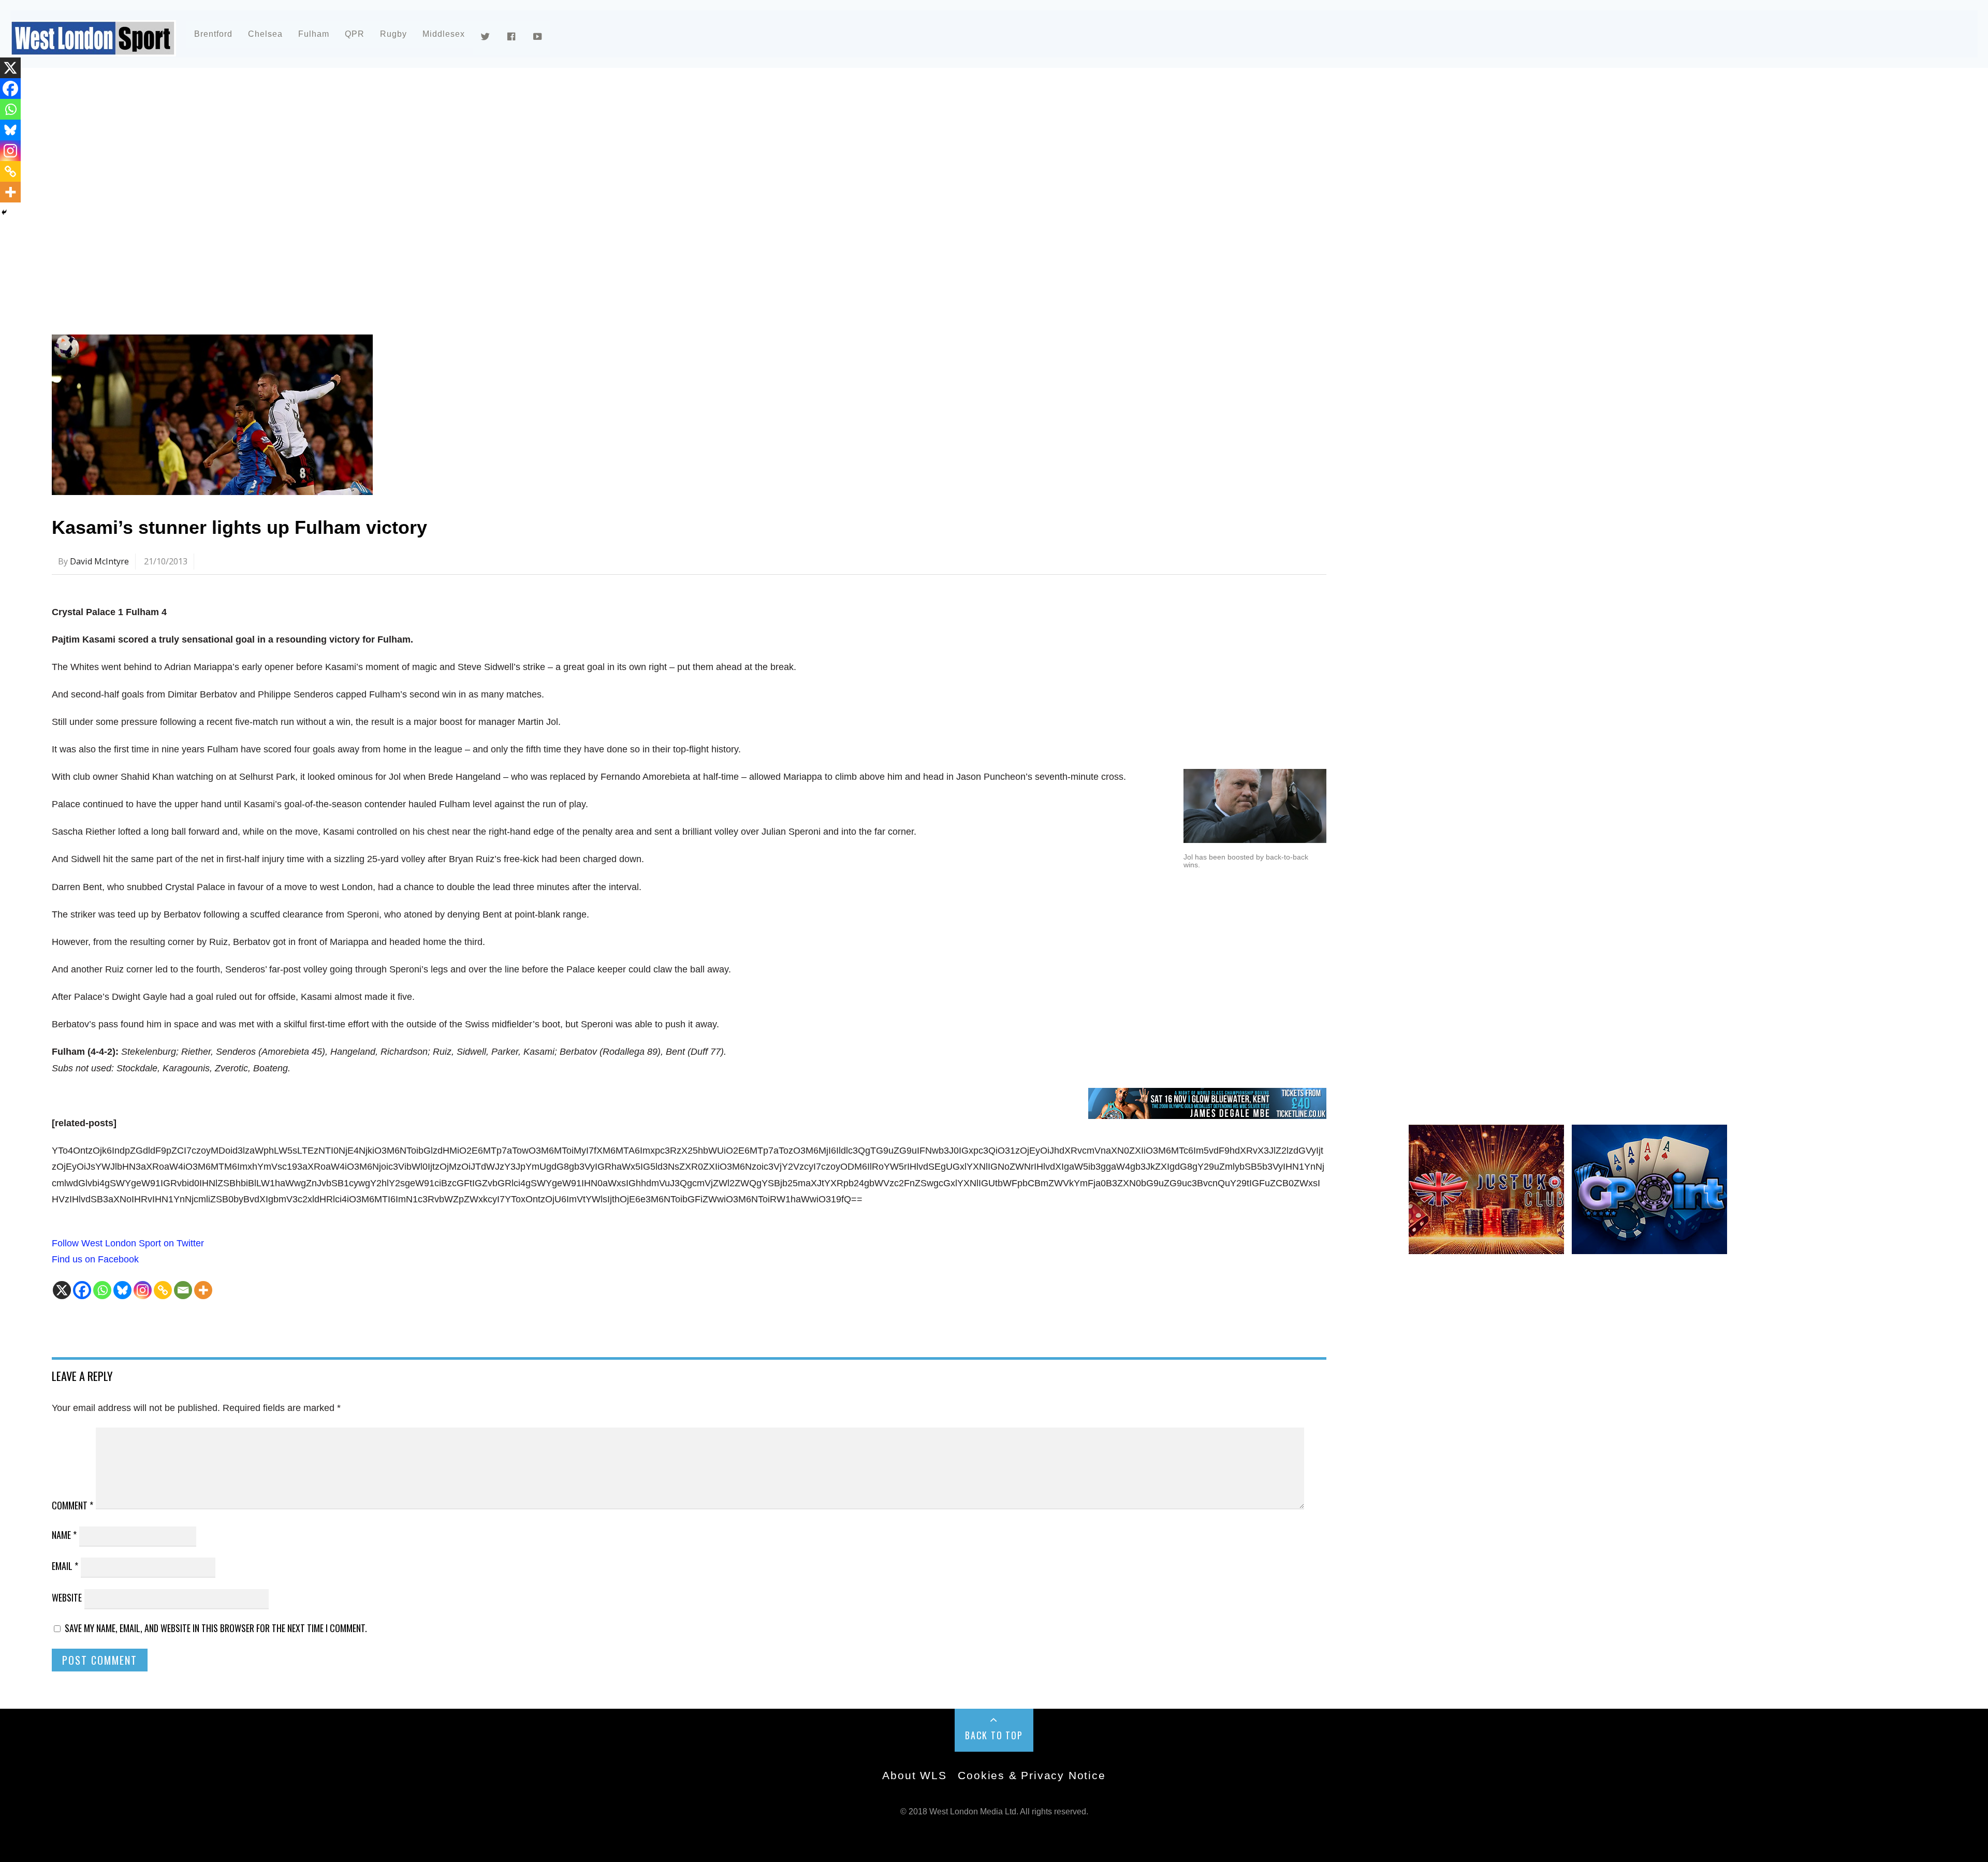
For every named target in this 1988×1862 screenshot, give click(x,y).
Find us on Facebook (95, 1259)
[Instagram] (143, 1290)
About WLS (914, 1775)
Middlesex (444, 34)
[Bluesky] (122, 1290)
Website (67, 1597)
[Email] (183, 1290)
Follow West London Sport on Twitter (128, 1243)
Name (64, 1535)
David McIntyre (99, 561)
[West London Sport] (93, 48)
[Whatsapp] (102, 1290)
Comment (72, 1505)
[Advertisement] (362, 168)
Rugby (393, 34)
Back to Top (994, 1735)
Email (65, 1566)
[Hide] (4, 212)
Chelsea (265, 34)
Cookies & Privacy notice (1032, 1775)
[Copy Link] (163, 1290)
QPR (355, 34)
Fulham (314, 34)
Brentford (213, 34)
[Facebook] (82, 1290)
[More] (203, 1290)
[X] (62, 1290)
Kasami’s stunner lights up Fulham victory (239, 527)
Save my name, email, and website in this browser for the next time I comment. (216, 1628)
